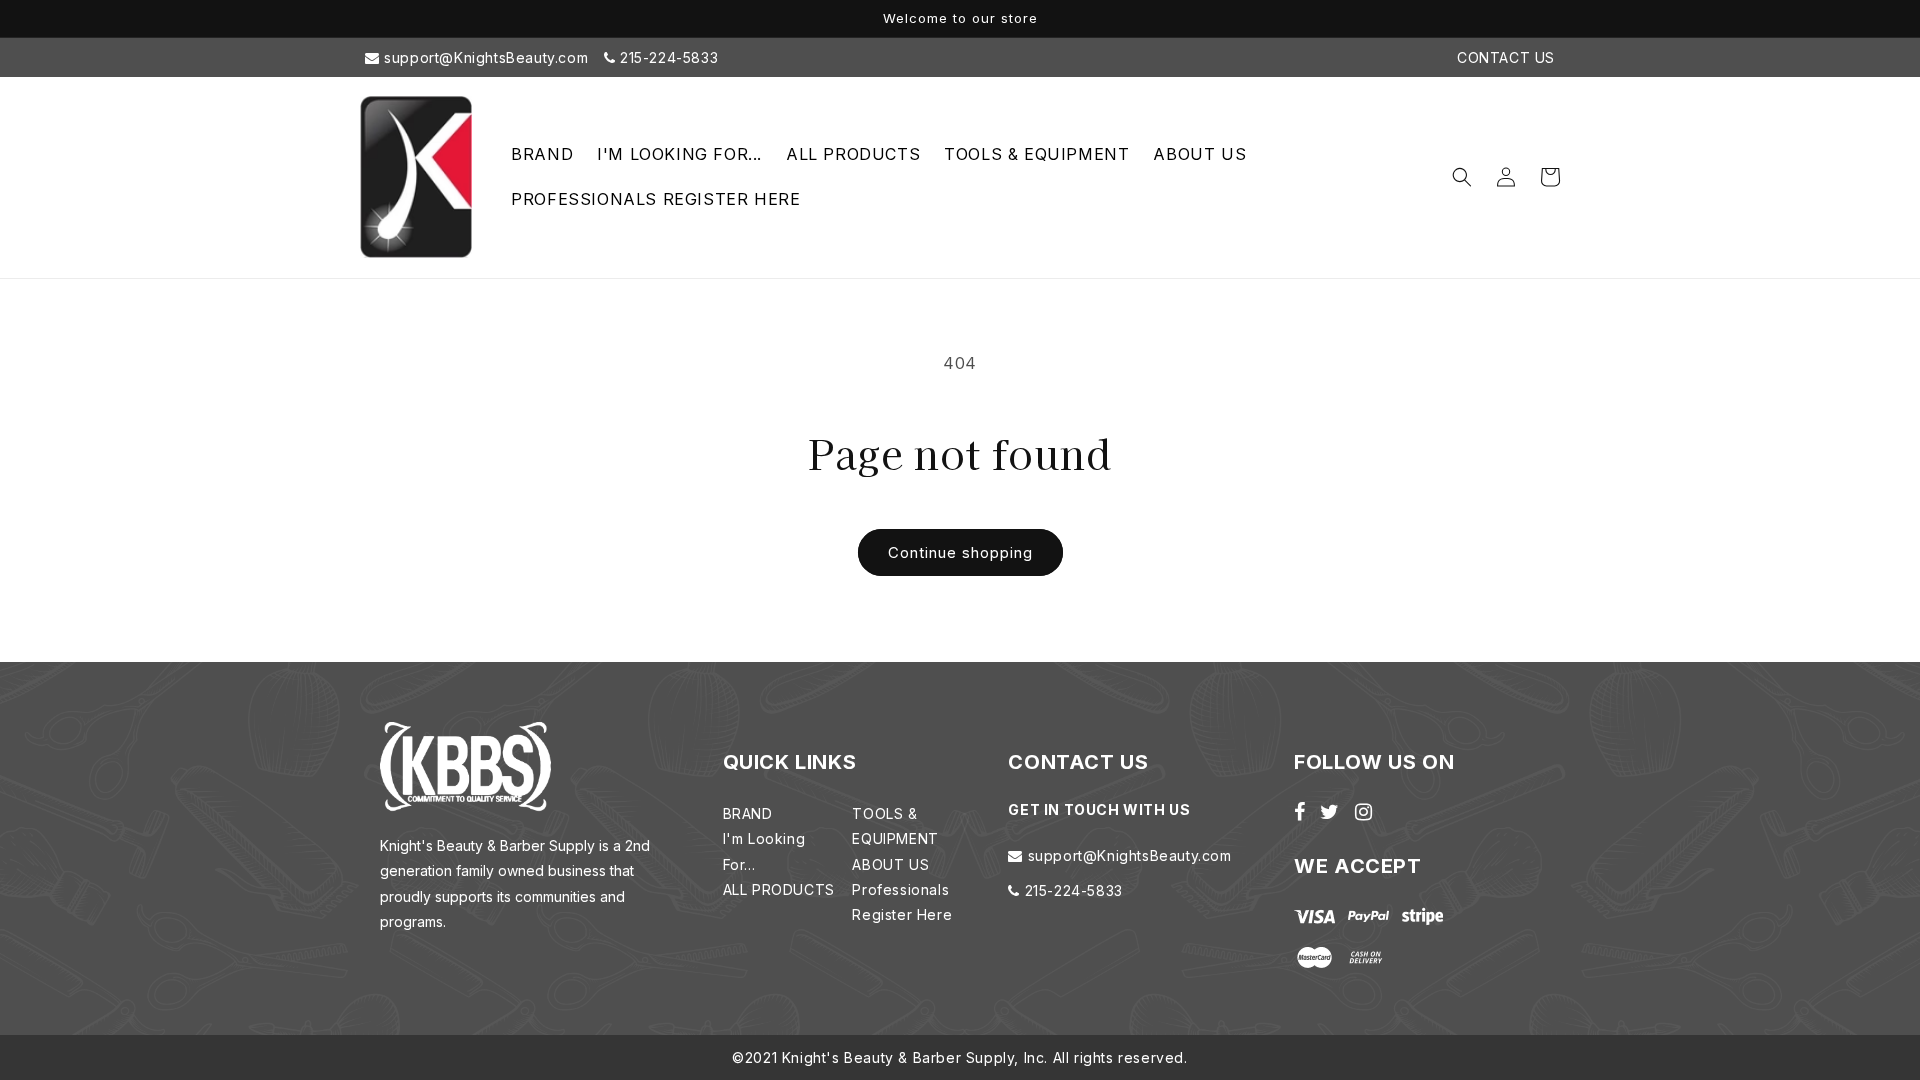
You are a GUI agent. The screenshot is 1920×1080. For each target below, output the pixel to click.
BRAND (748, 813)
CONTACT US (1506, 57)
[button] (1462, 177)
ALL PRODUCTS (779, 889)
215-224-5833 (666, 57)
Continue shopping (960, 552)
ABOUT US (890, 864)
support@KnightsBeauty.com (484, 57)
